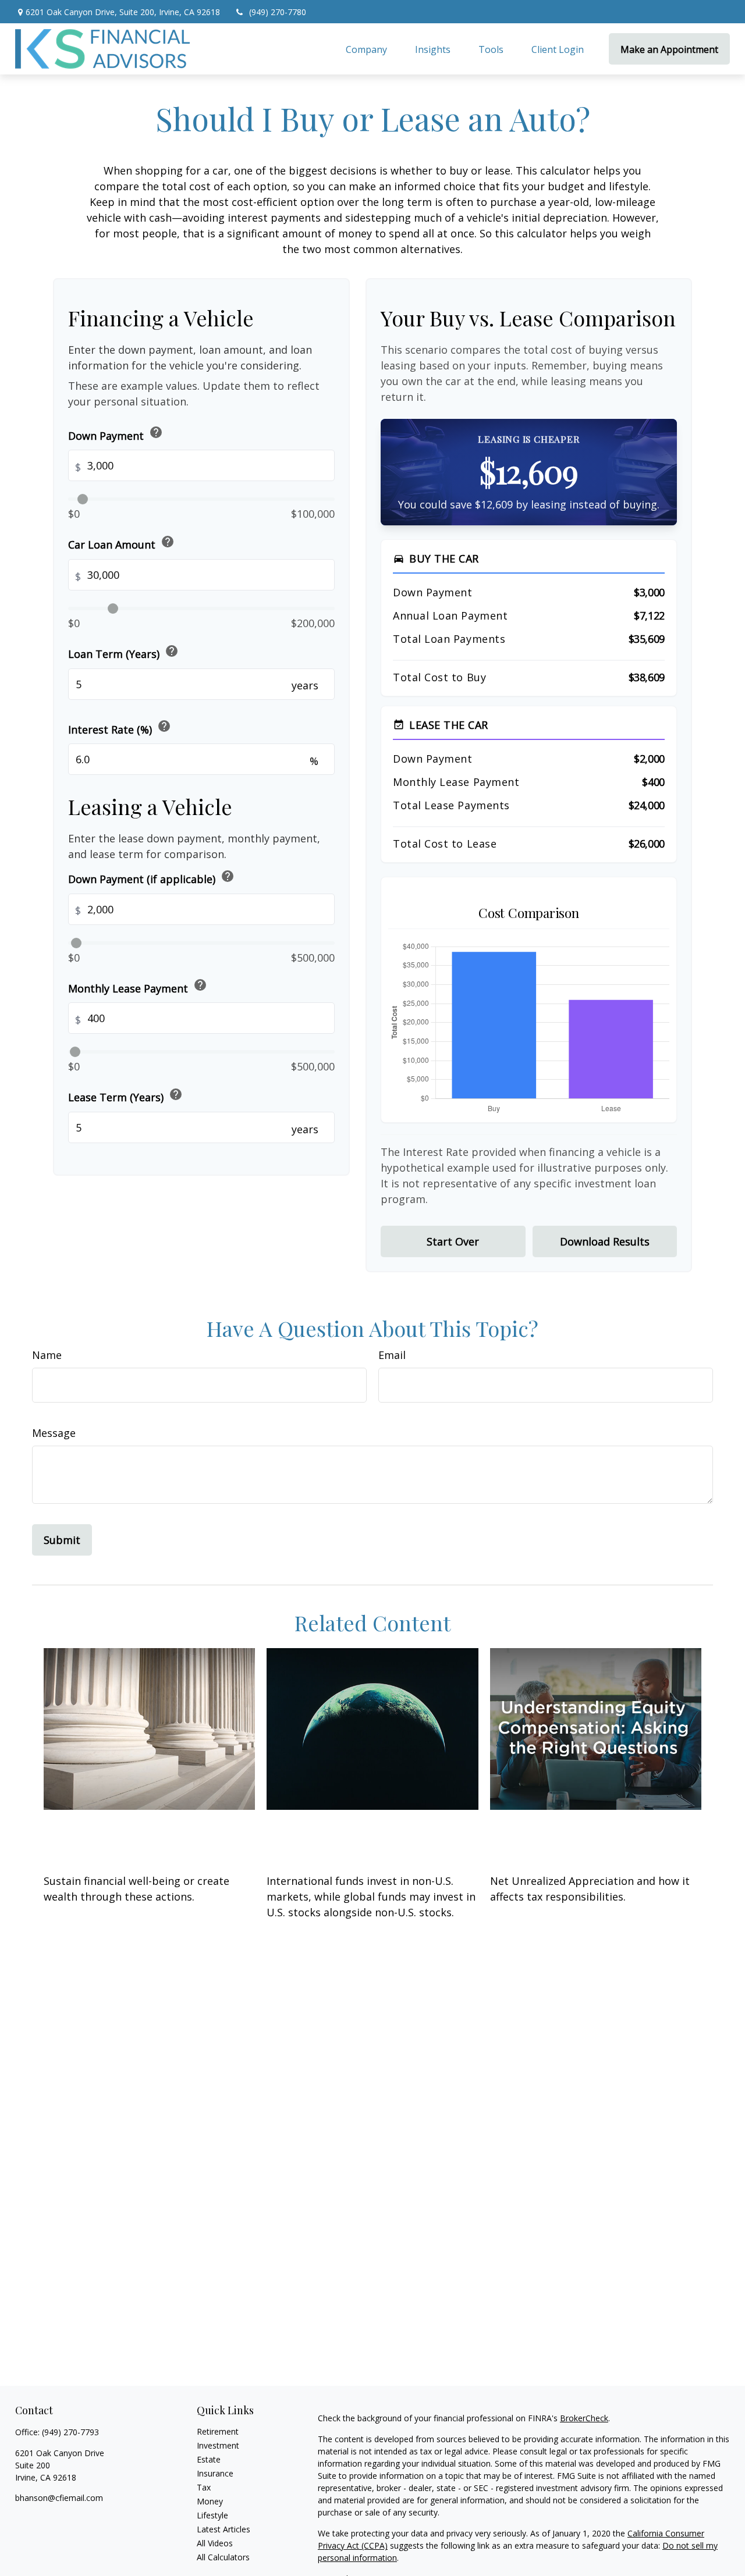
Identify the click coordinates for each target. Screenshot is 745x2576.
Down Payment (116, 434)
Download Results (605, 1241)
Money (210, 2501)
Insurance (215, 2473)
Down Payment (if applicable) (151, 878)
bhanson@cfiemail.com (59, 2498)
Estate (209, 2459)
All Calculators (223, 2557)
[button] (366, 49)
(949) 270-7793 (70, 2432)
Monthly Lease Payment (138, 987)
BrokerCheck (584, 2418)
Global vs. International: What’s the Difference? (350, 1837)
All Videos (215, 2543)
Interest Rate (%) (120, 727)
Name (47, 1355)
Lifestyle (212, 2515)
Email (392, 1355)
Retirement (218, 2431)
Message (54, 1433)
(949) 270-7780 (278, 12)
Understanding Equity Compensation (567, 1837)
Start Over (453, 1241)
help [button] (156, 433)
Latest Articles (223, 2529)
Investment (218, 2445)
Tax (204, 2487)
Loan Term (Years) (123, 652)
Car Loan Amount (121, 543)
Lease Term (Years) (125, 1096)
